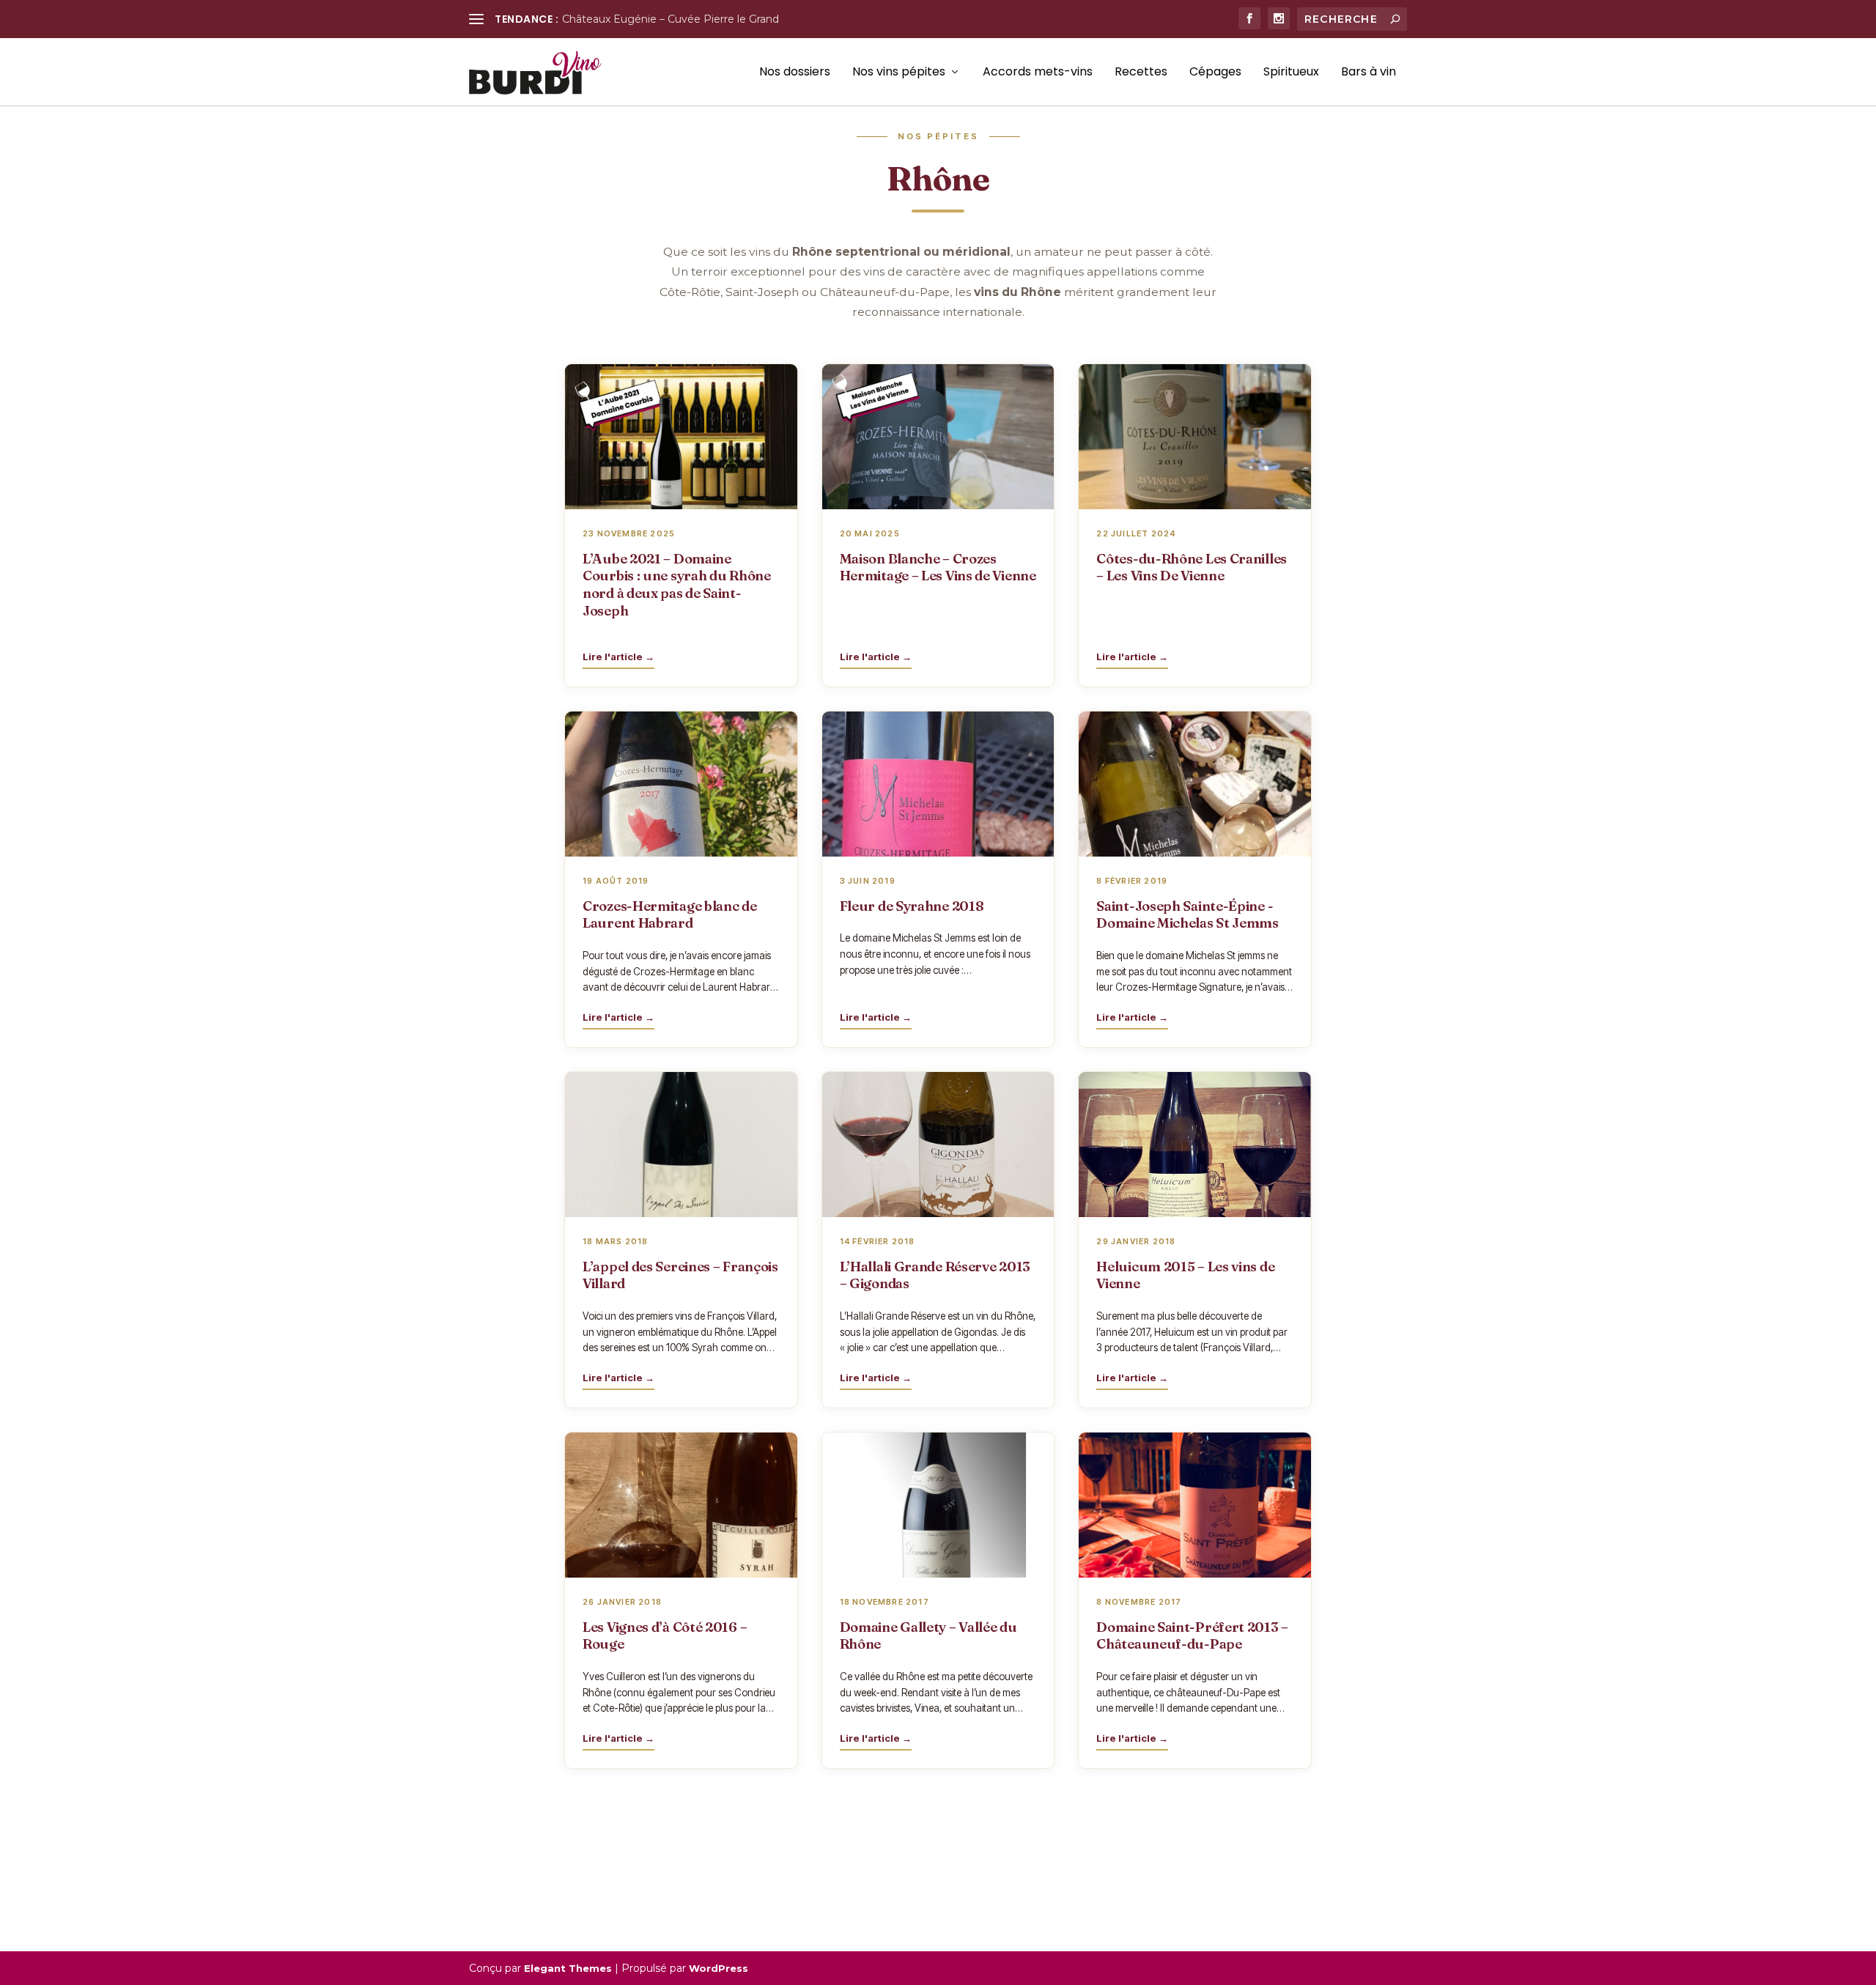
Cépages (1215, 73)
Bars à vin (1369, 73)
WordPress (719, 1968)
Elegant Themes (568, 1968)
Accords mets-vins (1038, 73)
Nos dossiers (795, 73)
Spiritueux (1291, 73)
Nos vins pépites (899, 73)
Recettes (1141, 73)
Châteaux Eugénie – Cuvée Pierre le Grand (671, 19)
